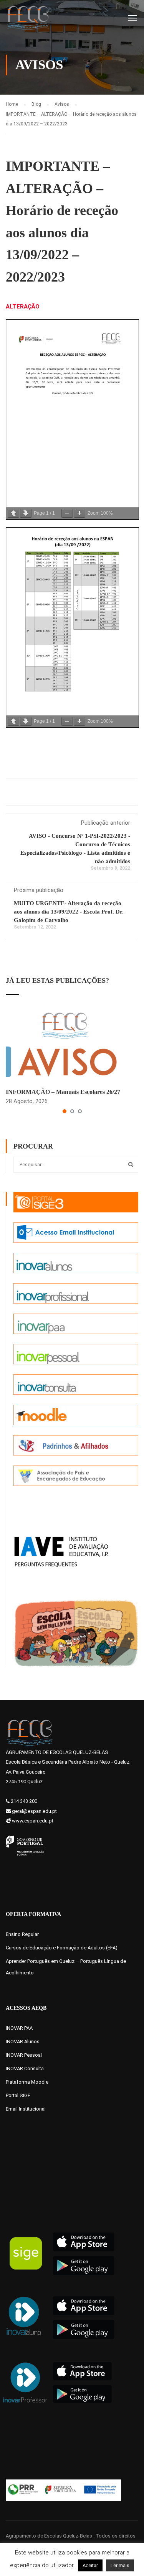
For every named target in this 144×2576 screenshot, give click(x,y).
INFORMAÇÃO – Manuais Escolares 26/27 (63, 1092)
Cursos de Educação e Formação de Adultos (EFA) (62, 1948)
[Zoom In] (79, 513)
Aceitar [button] (90, 2565)
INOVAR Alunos (23, 2042)
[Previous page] (13, 513)
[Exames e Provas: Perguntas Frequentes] (61, 1551)
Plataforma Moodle (27, 2082)
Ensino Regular (22, 1934)
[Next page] (26, 513)
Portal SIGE (18, 2095)
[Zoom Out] (67, 513)
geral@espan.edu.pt (34, 1811)
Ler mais (120, 2565)
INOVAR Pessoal (24, 2055)
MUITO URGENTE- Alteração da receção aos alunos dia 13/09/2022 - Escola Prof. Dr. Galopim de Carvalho (69, 912)
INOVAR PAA (19, 2028)
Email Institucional (26, 2109)
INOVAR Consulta (25, 2068)
